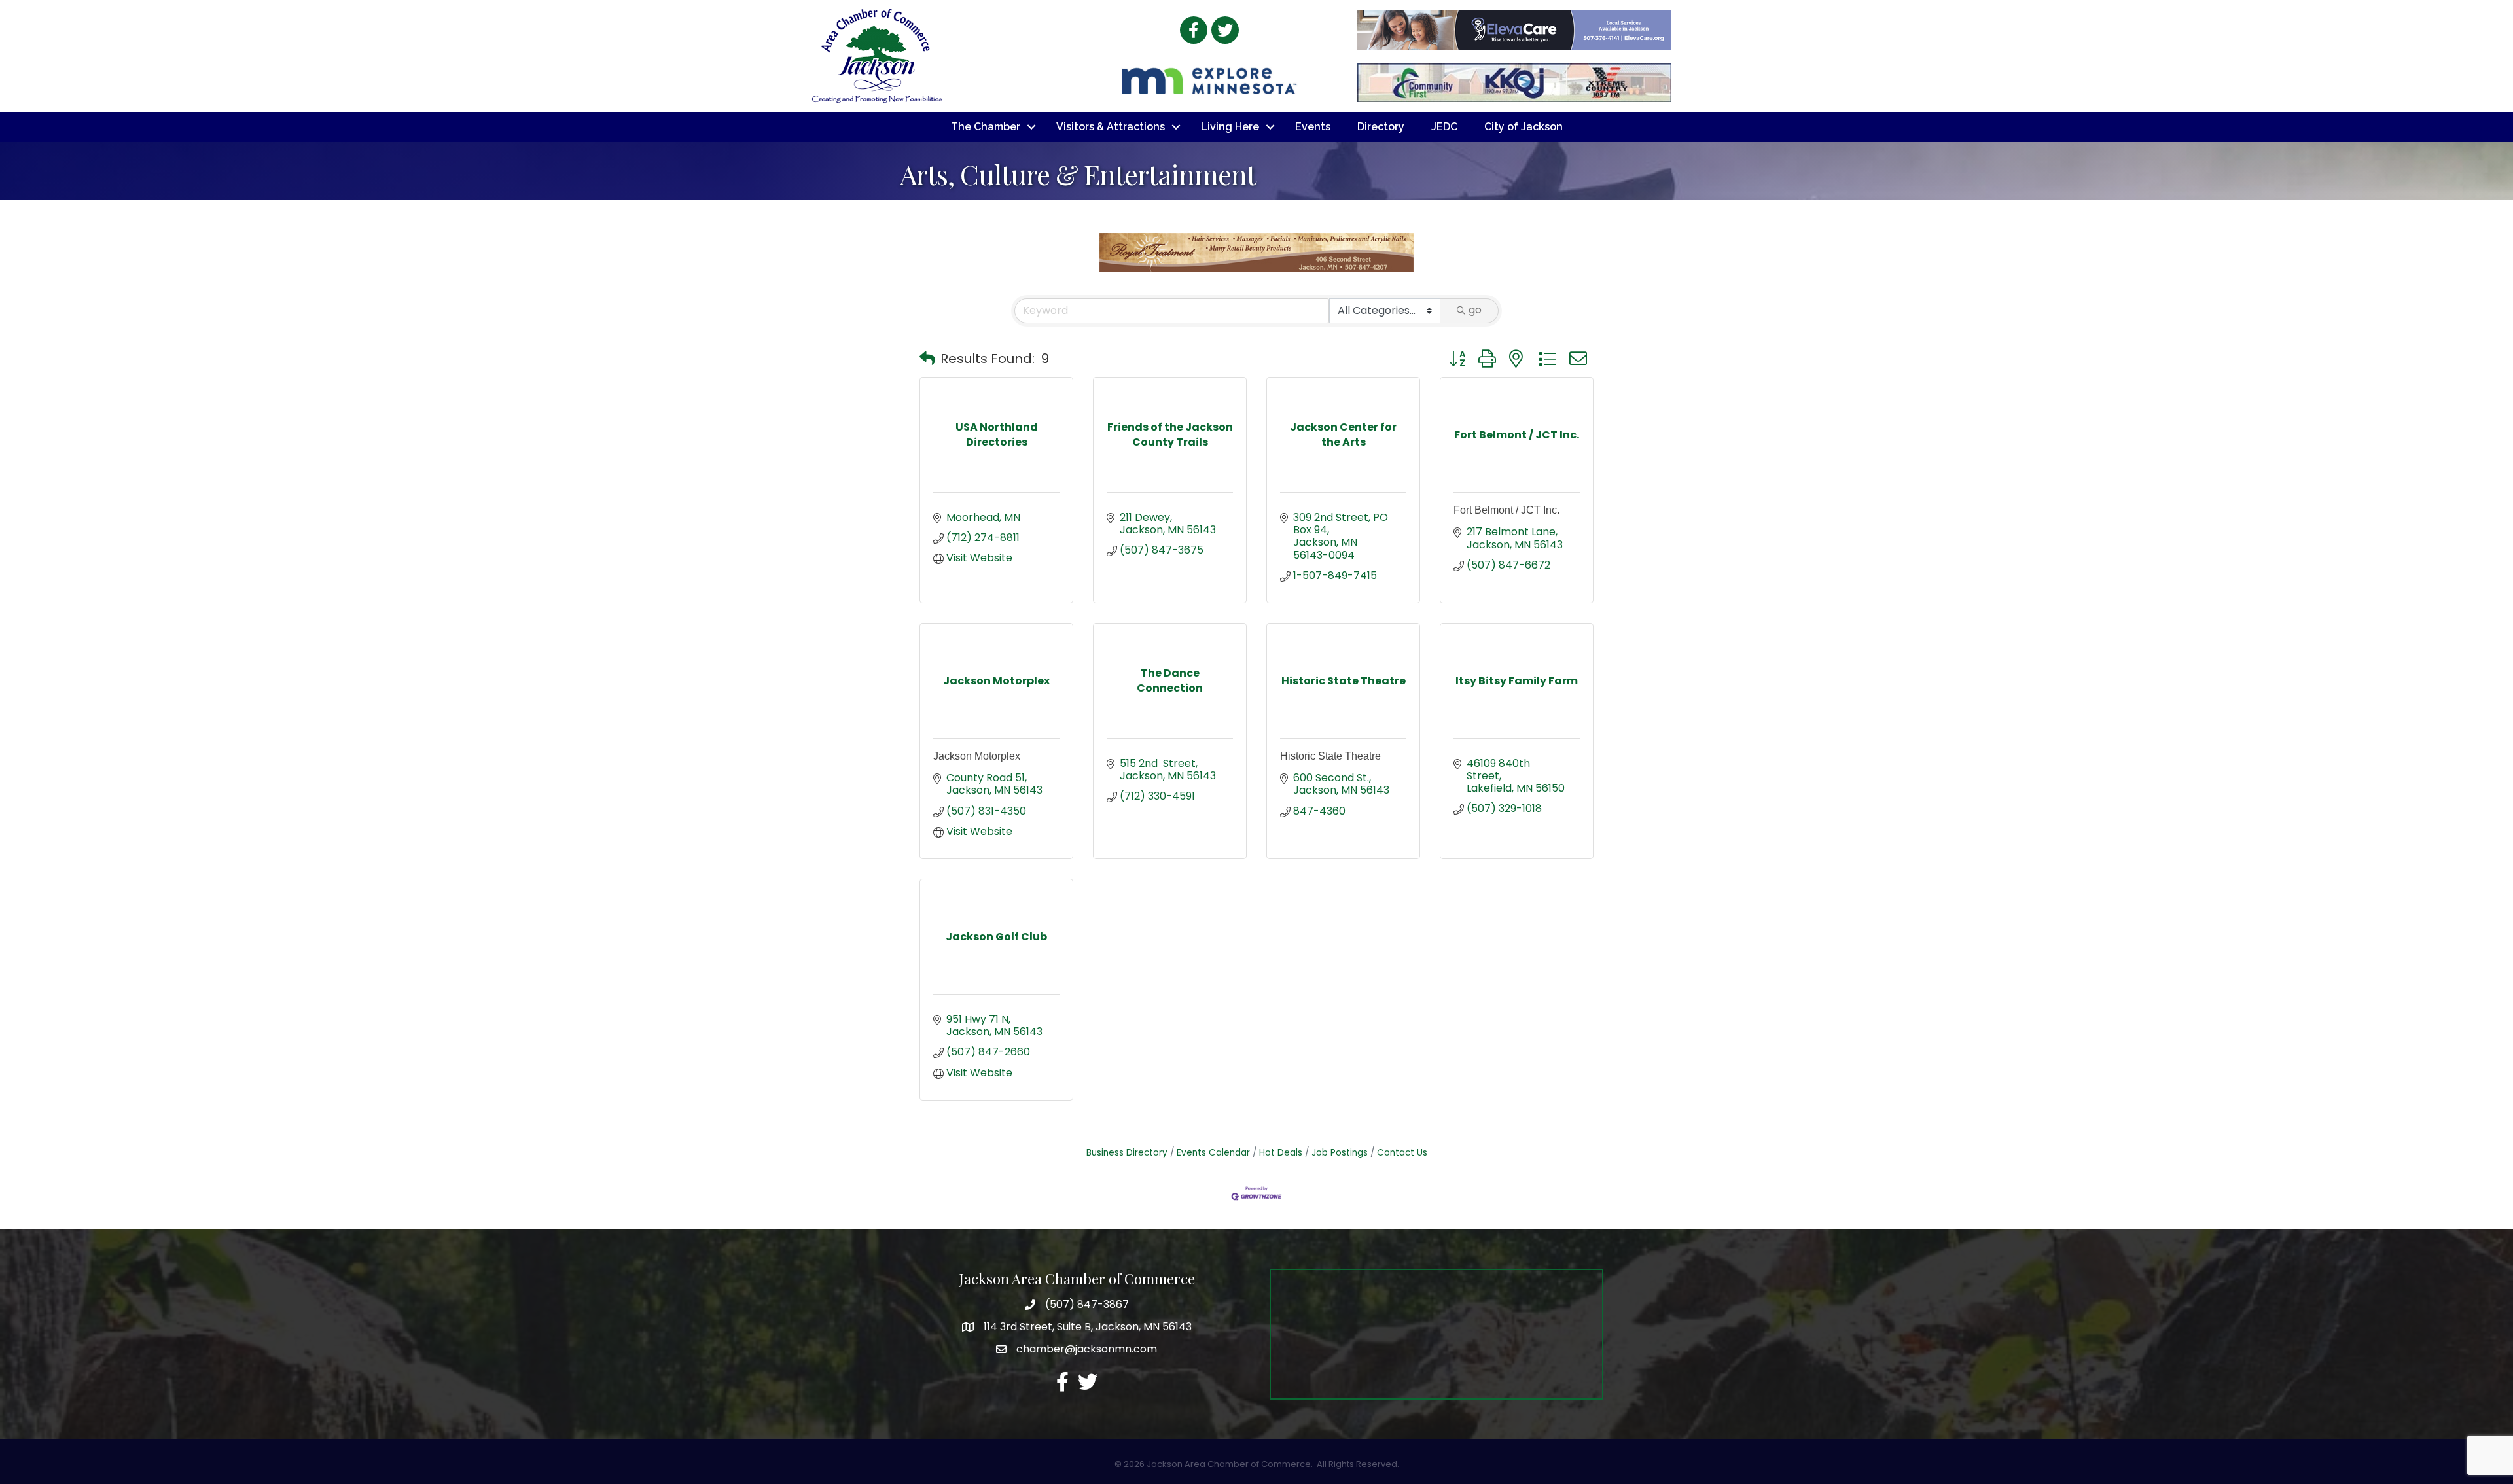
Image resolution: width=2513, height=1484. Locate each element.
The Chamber (986, 127)
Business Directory (1127, 1153)
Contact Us (1402, 1153)
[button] (927, 359)
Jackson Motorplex (977, 756)
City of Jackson (1524, 127)
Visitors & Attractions (1111, 127)
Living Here (1230, 127)
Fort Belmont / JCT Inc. (1506, 510)
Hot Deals (1281, 1153)
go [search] (1475, 310)
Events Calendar (1213, 1153)
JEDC (1444, 127)
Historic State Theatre (1330, 756)
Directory (1381, 127)
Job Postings (1340, 1153)
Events (1313, 127)
